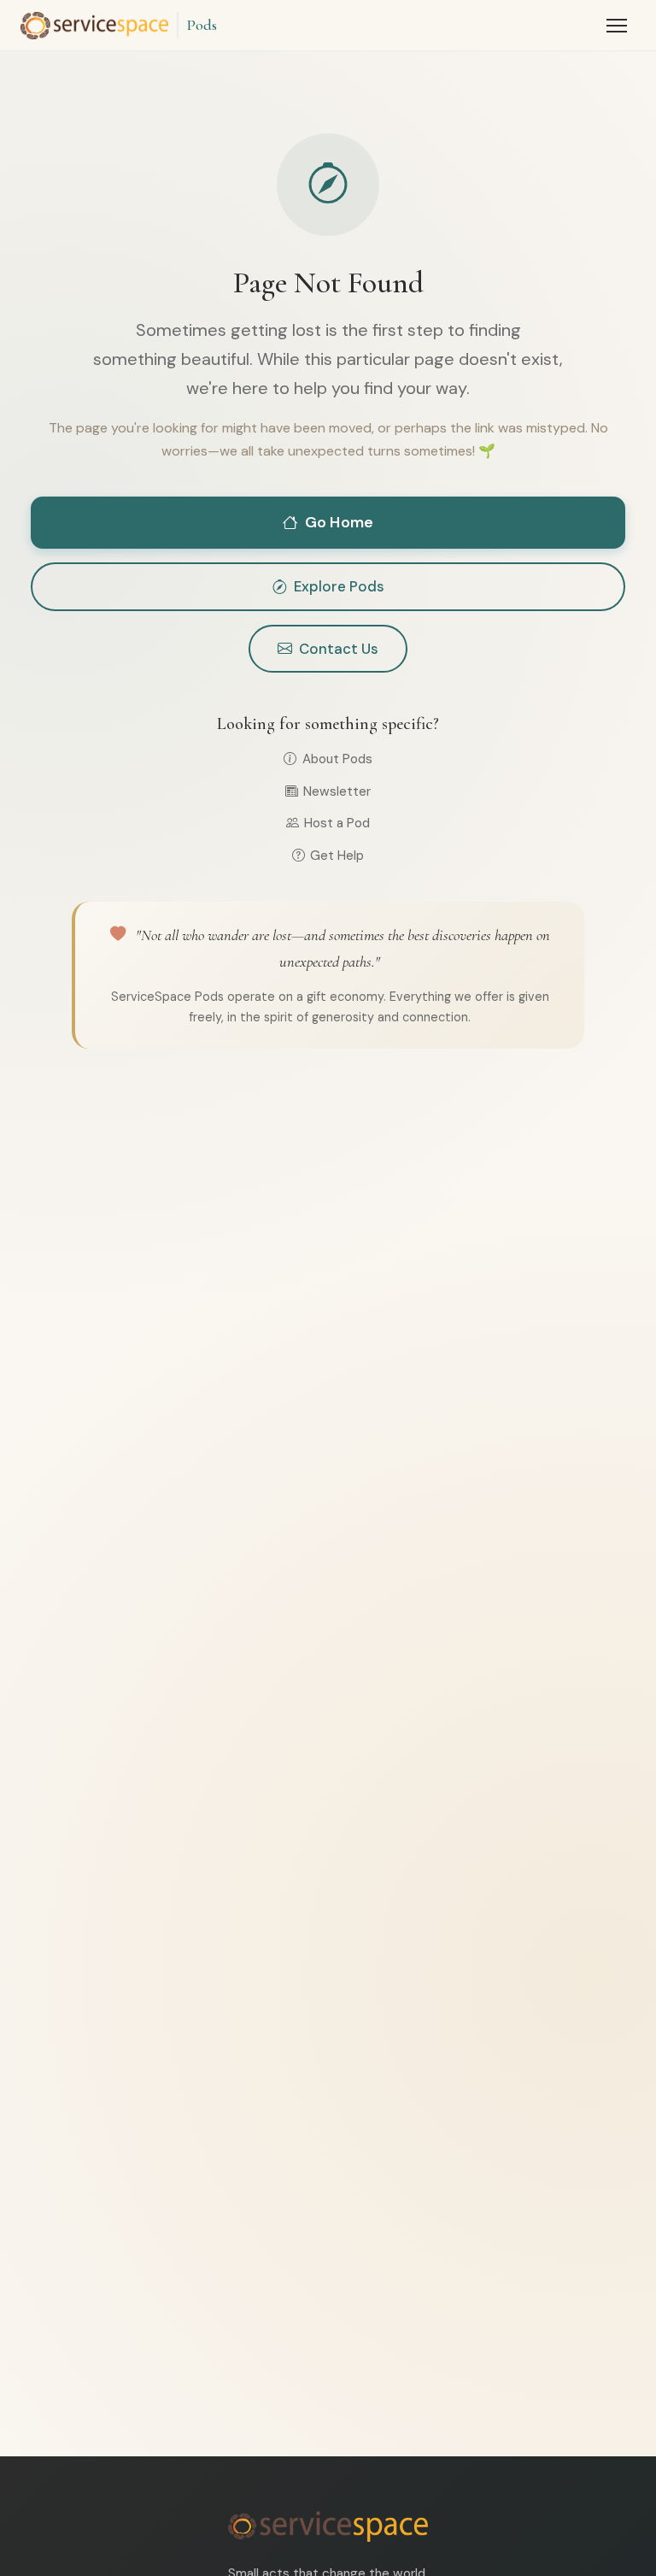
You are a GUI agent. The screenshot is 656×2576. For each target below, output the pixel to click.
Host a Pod (337, 823)
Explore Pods (339, 586)
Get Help (337, 856)
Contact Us (339, 649)
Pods (202, 25)
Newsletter (337, 791)
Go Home (339, 522)
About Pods (337, 759)
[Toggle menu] (617, 26)
